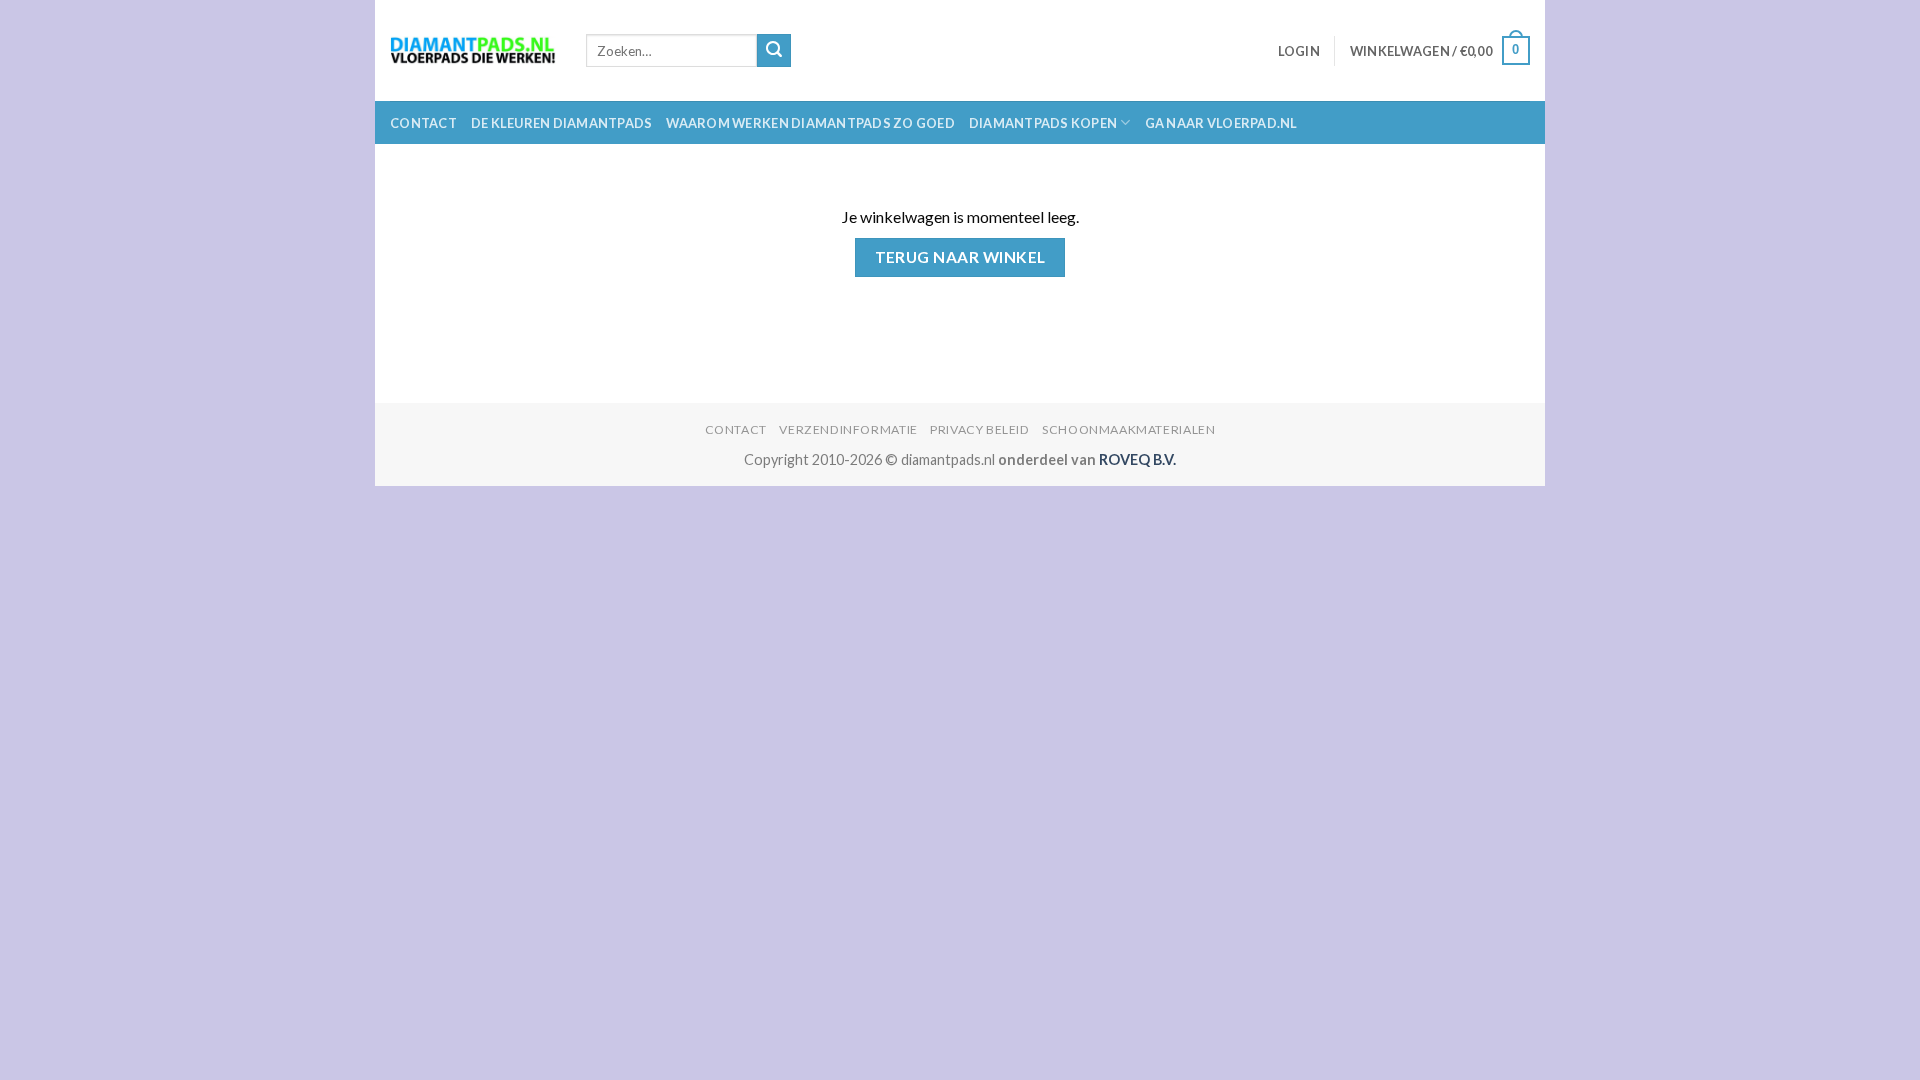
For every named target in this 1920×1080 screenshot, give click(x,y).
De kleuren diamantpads (562, 123)
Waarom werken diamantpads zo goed (810, 123)
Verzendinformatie (848, 429)
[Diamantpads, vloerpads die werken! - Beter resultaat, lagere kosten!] (473, 50)
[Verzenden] (774, 51)
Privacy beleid (980, 429)
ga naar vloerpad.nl (1221, 123)
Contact (423, 123)
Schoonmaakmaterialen (1128, 429)
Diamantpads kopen (1043, 123)
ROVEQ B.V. (1137, 459)
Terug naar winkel (960, 257)
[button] (1299, 51)
